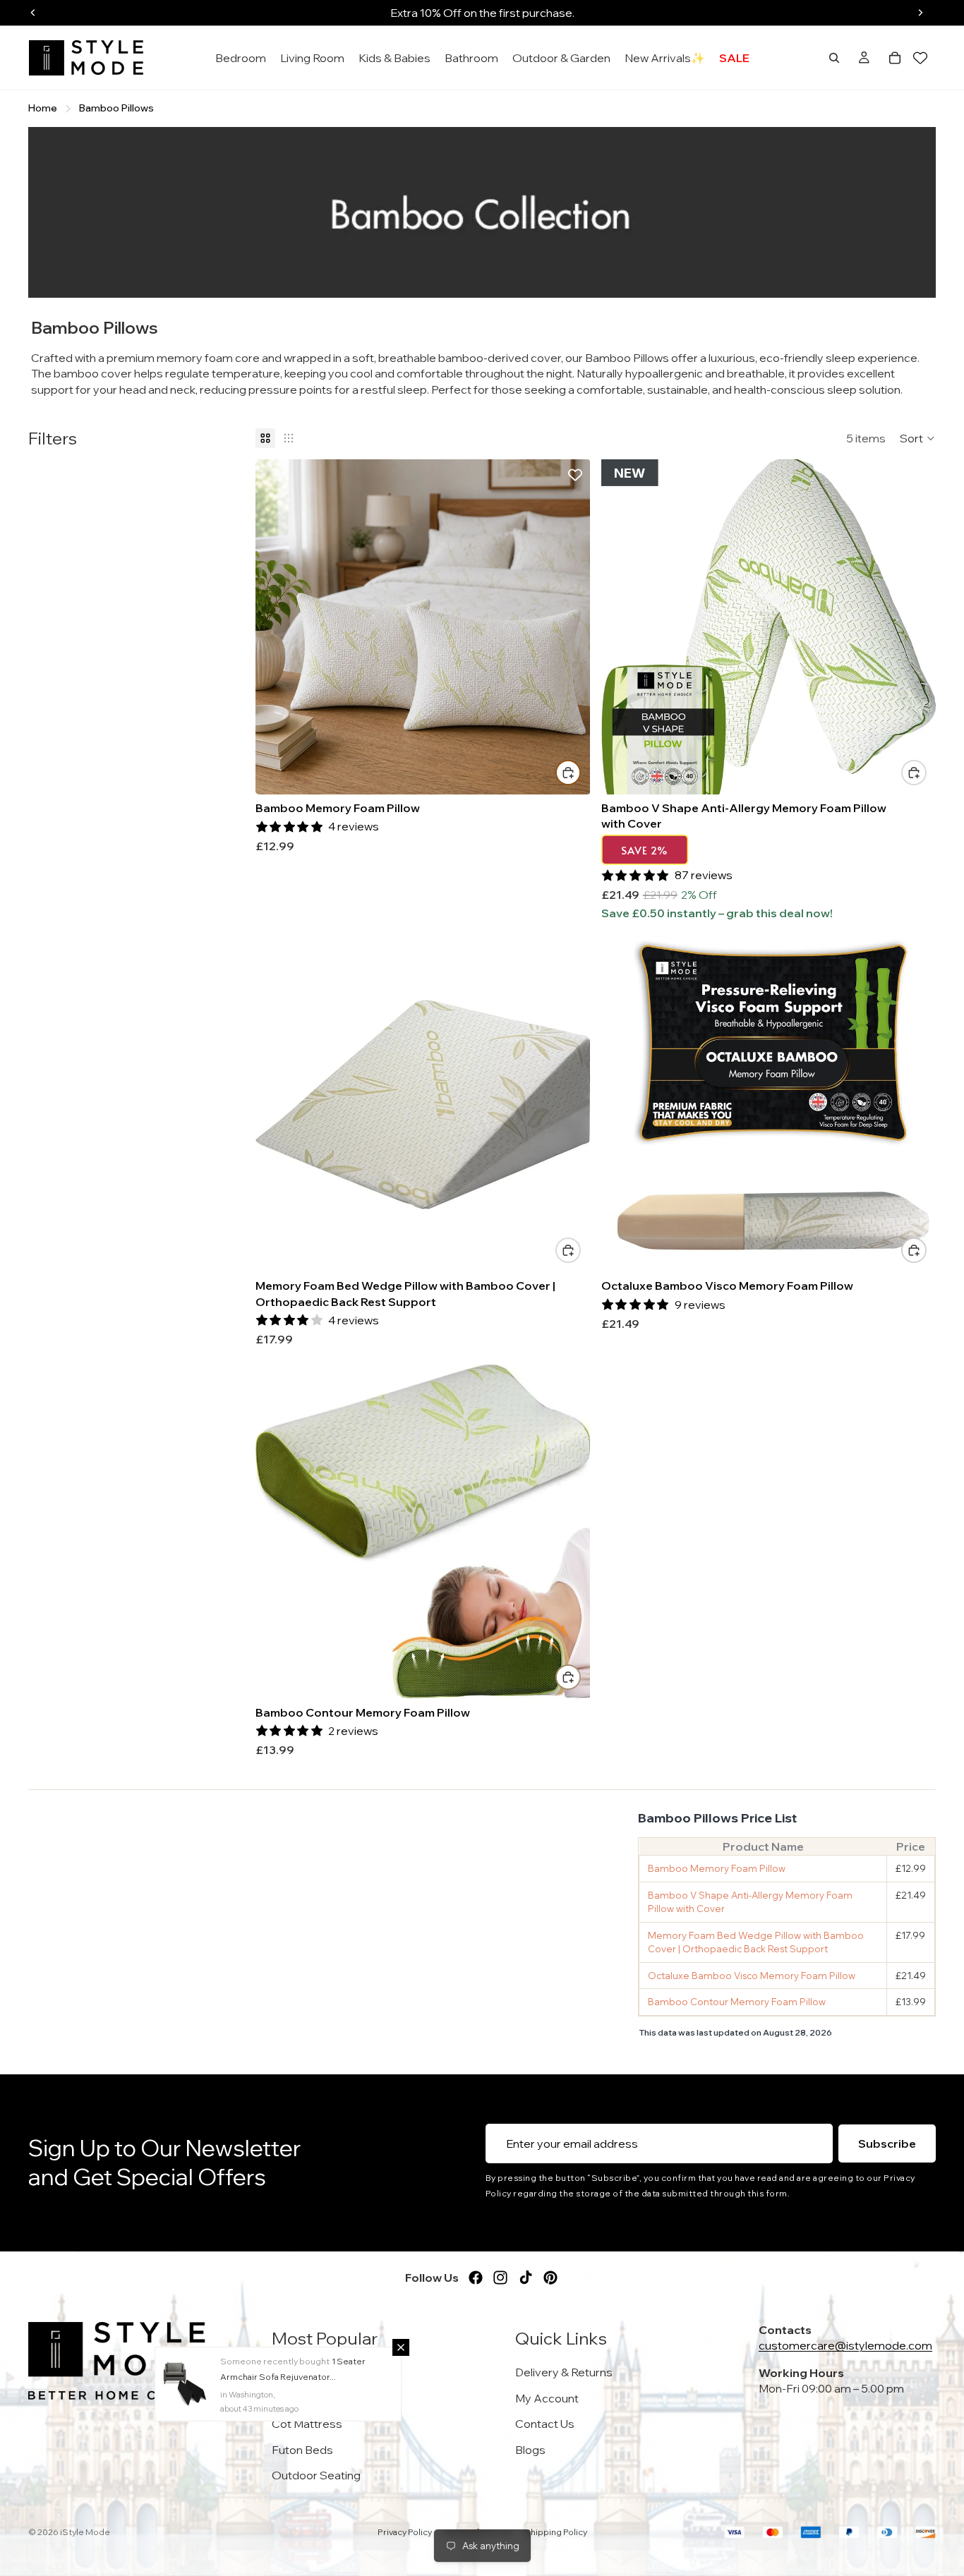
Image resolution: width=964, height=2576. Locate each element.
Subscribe (887, 2143)
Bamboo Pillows (116, 108)
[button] (918, 438)
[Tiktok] (526, 2278)
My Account (547, 2397)
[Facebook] (476, 2278)
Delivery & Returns (564, 2372)
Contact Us (545, 2424)
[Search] (834, 58)
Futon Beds (302, 2449)
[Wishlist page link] (920, 58)
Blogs (530, 2449)
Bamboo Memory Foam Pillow (717, 1868)
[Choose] (568, 773)
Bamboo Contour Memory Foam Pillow (737, 2002)
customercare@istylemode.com (845, 2345)
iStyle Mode (85, 2532)
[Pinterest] (550, 2278)
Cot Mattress (307, 2424)
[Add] (914, 773)
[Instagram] (500, 2278)
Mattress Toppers (319, 2397)
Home (43, 108)
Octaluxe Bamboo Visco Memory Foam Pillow (752, 1976)
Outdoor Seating (316, 2475)
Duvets (291, 2372)
